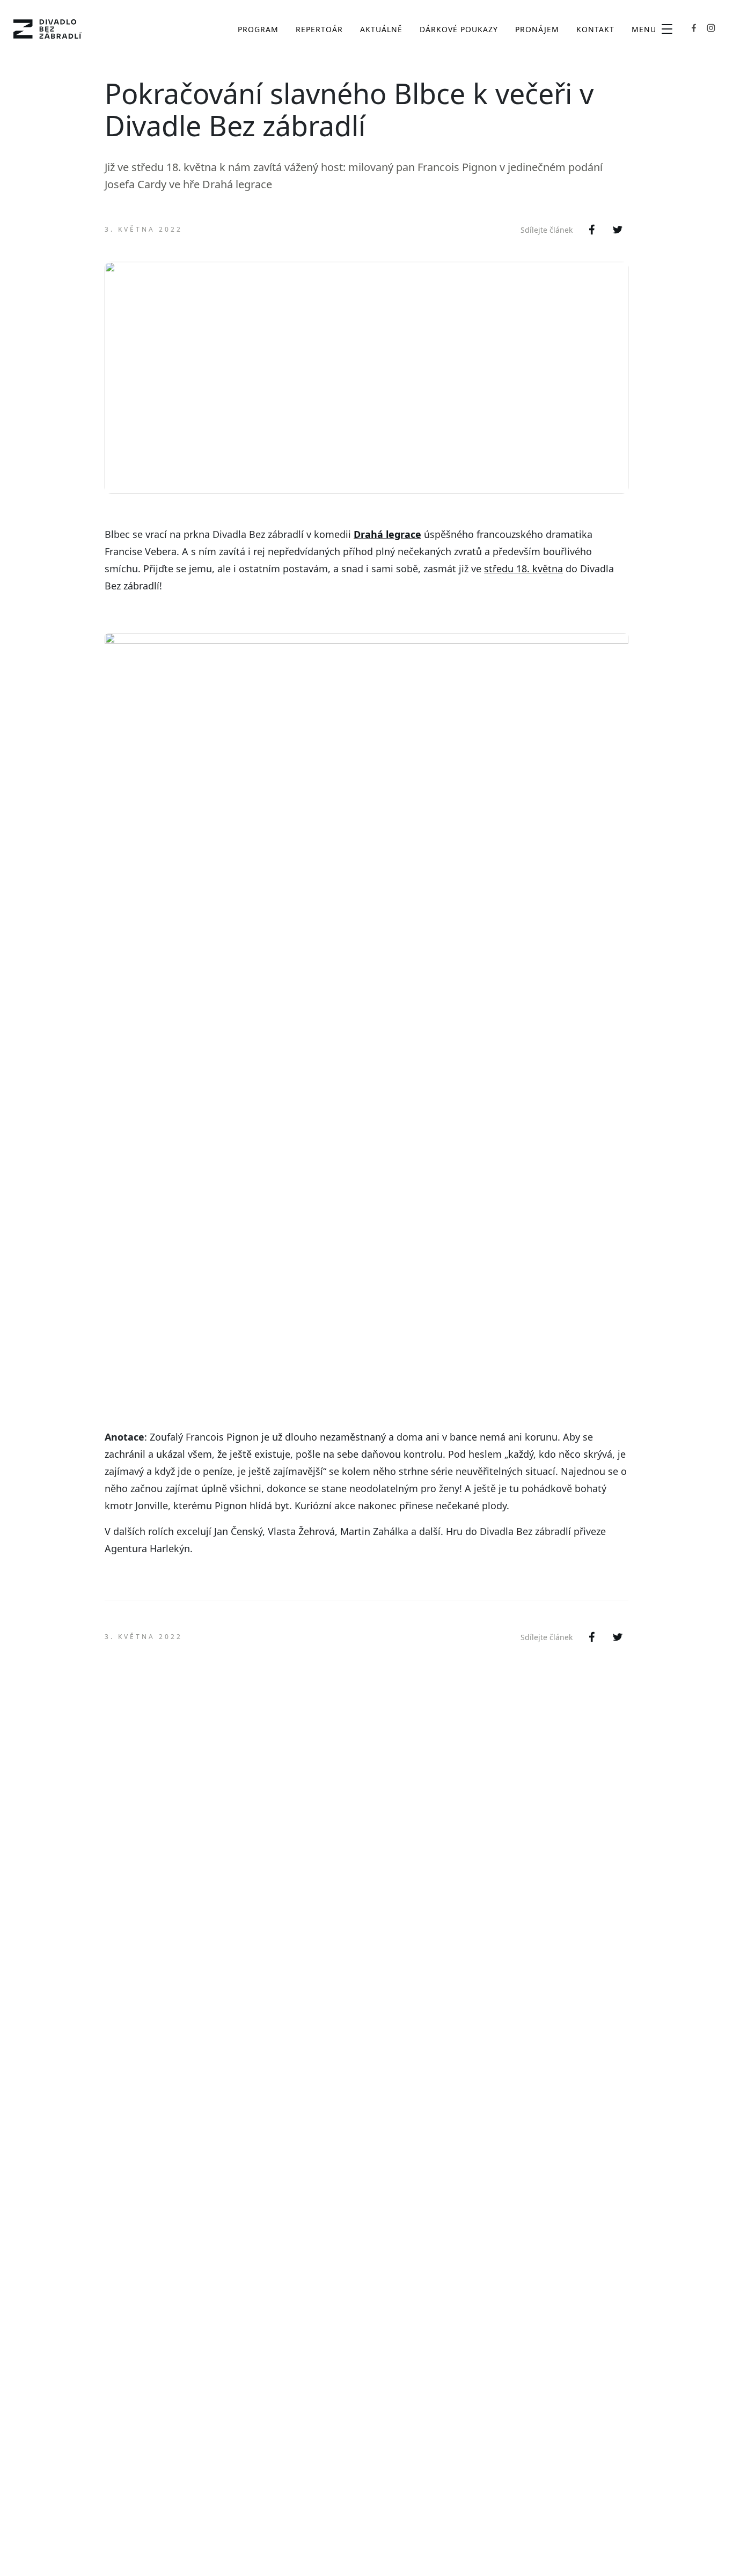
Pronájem (537, 29)
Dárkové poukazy (459, 29)
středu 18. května (523, 569)
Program (258, 29)
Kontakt (595, 29)
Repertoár (319, 29)
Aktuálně (381, 29)
